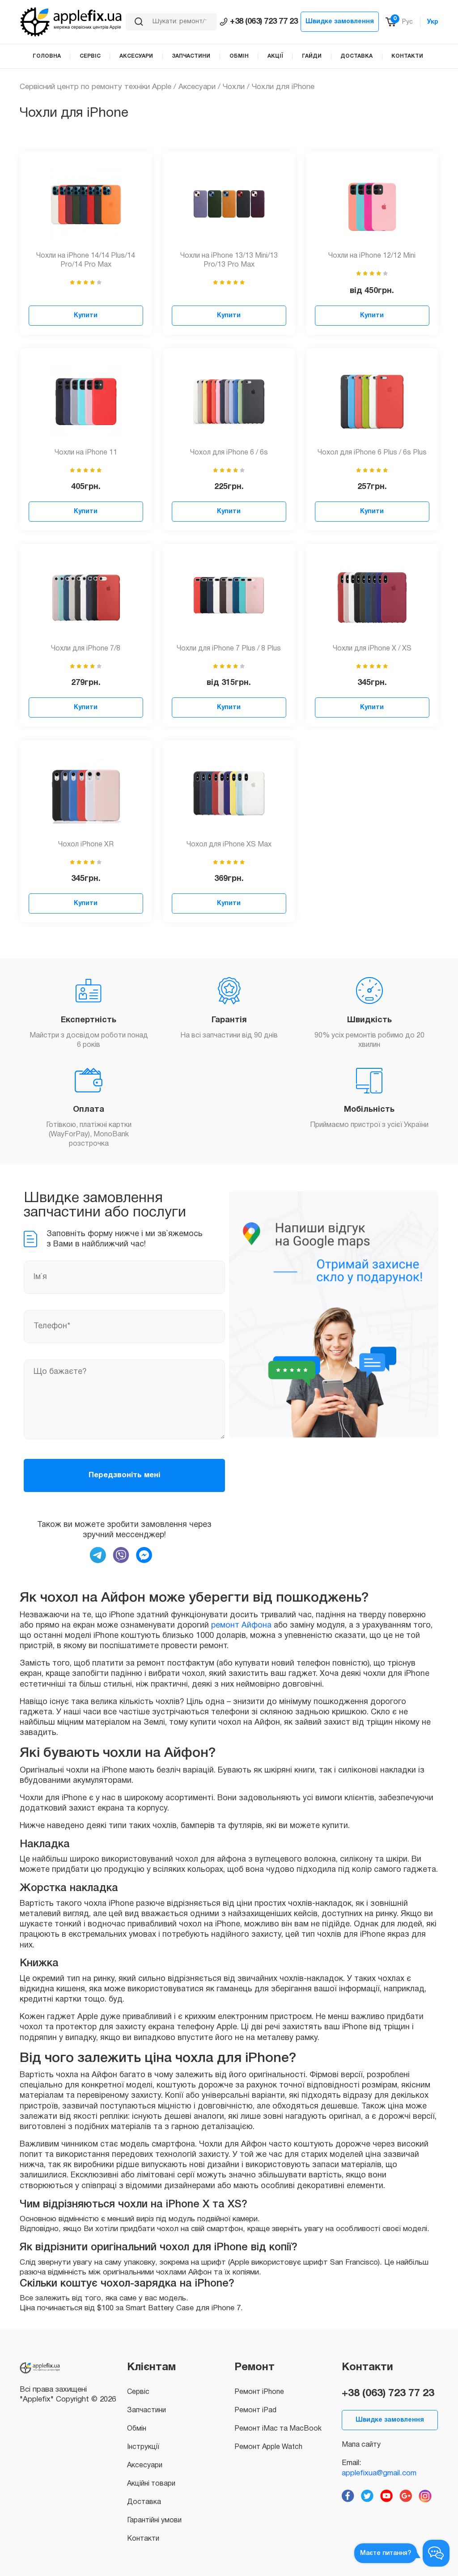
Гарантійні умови (154, 2521)
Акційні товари (151, 2484)
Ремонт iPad (255, 2410)
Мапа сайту (361, 2445)
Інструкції (143, 2447)
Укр (433, 22)
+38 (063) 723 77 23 (264, 22)
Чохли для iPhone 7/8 (86, 649)
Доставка (144, 2502)
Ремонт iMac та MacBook (278, 2429)
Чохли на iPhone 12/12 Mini (372, 256)
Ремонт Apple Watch (268, 2447)
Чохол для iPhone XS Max (229, 845)
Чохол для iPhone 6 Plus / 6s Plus (372, 453)
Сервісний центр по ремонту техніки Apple (95, 87)
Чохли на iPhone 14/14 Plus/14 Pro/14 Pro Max (86, 261)
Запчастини (146, 2410)
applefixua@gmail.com (379, 2473)
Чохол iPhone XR (86, 845)
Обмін (137, 2429)
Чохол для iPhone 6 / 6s (229, 453)
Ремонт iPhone (259, 2392)
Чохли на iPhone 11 (86, 453)
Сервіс (138, 2392)
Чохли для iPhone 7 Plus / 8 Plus (229, 649)
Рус (407, 22)
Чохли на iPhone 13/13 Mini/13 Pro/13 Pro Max (229, 261)
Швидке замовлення (340, 22)
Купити (86, 316)
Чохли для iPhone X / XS (372, 649)
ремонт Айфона (241, 1626)
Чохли (234, 87)
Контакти (143, 2539)
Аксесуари (197, 87)
